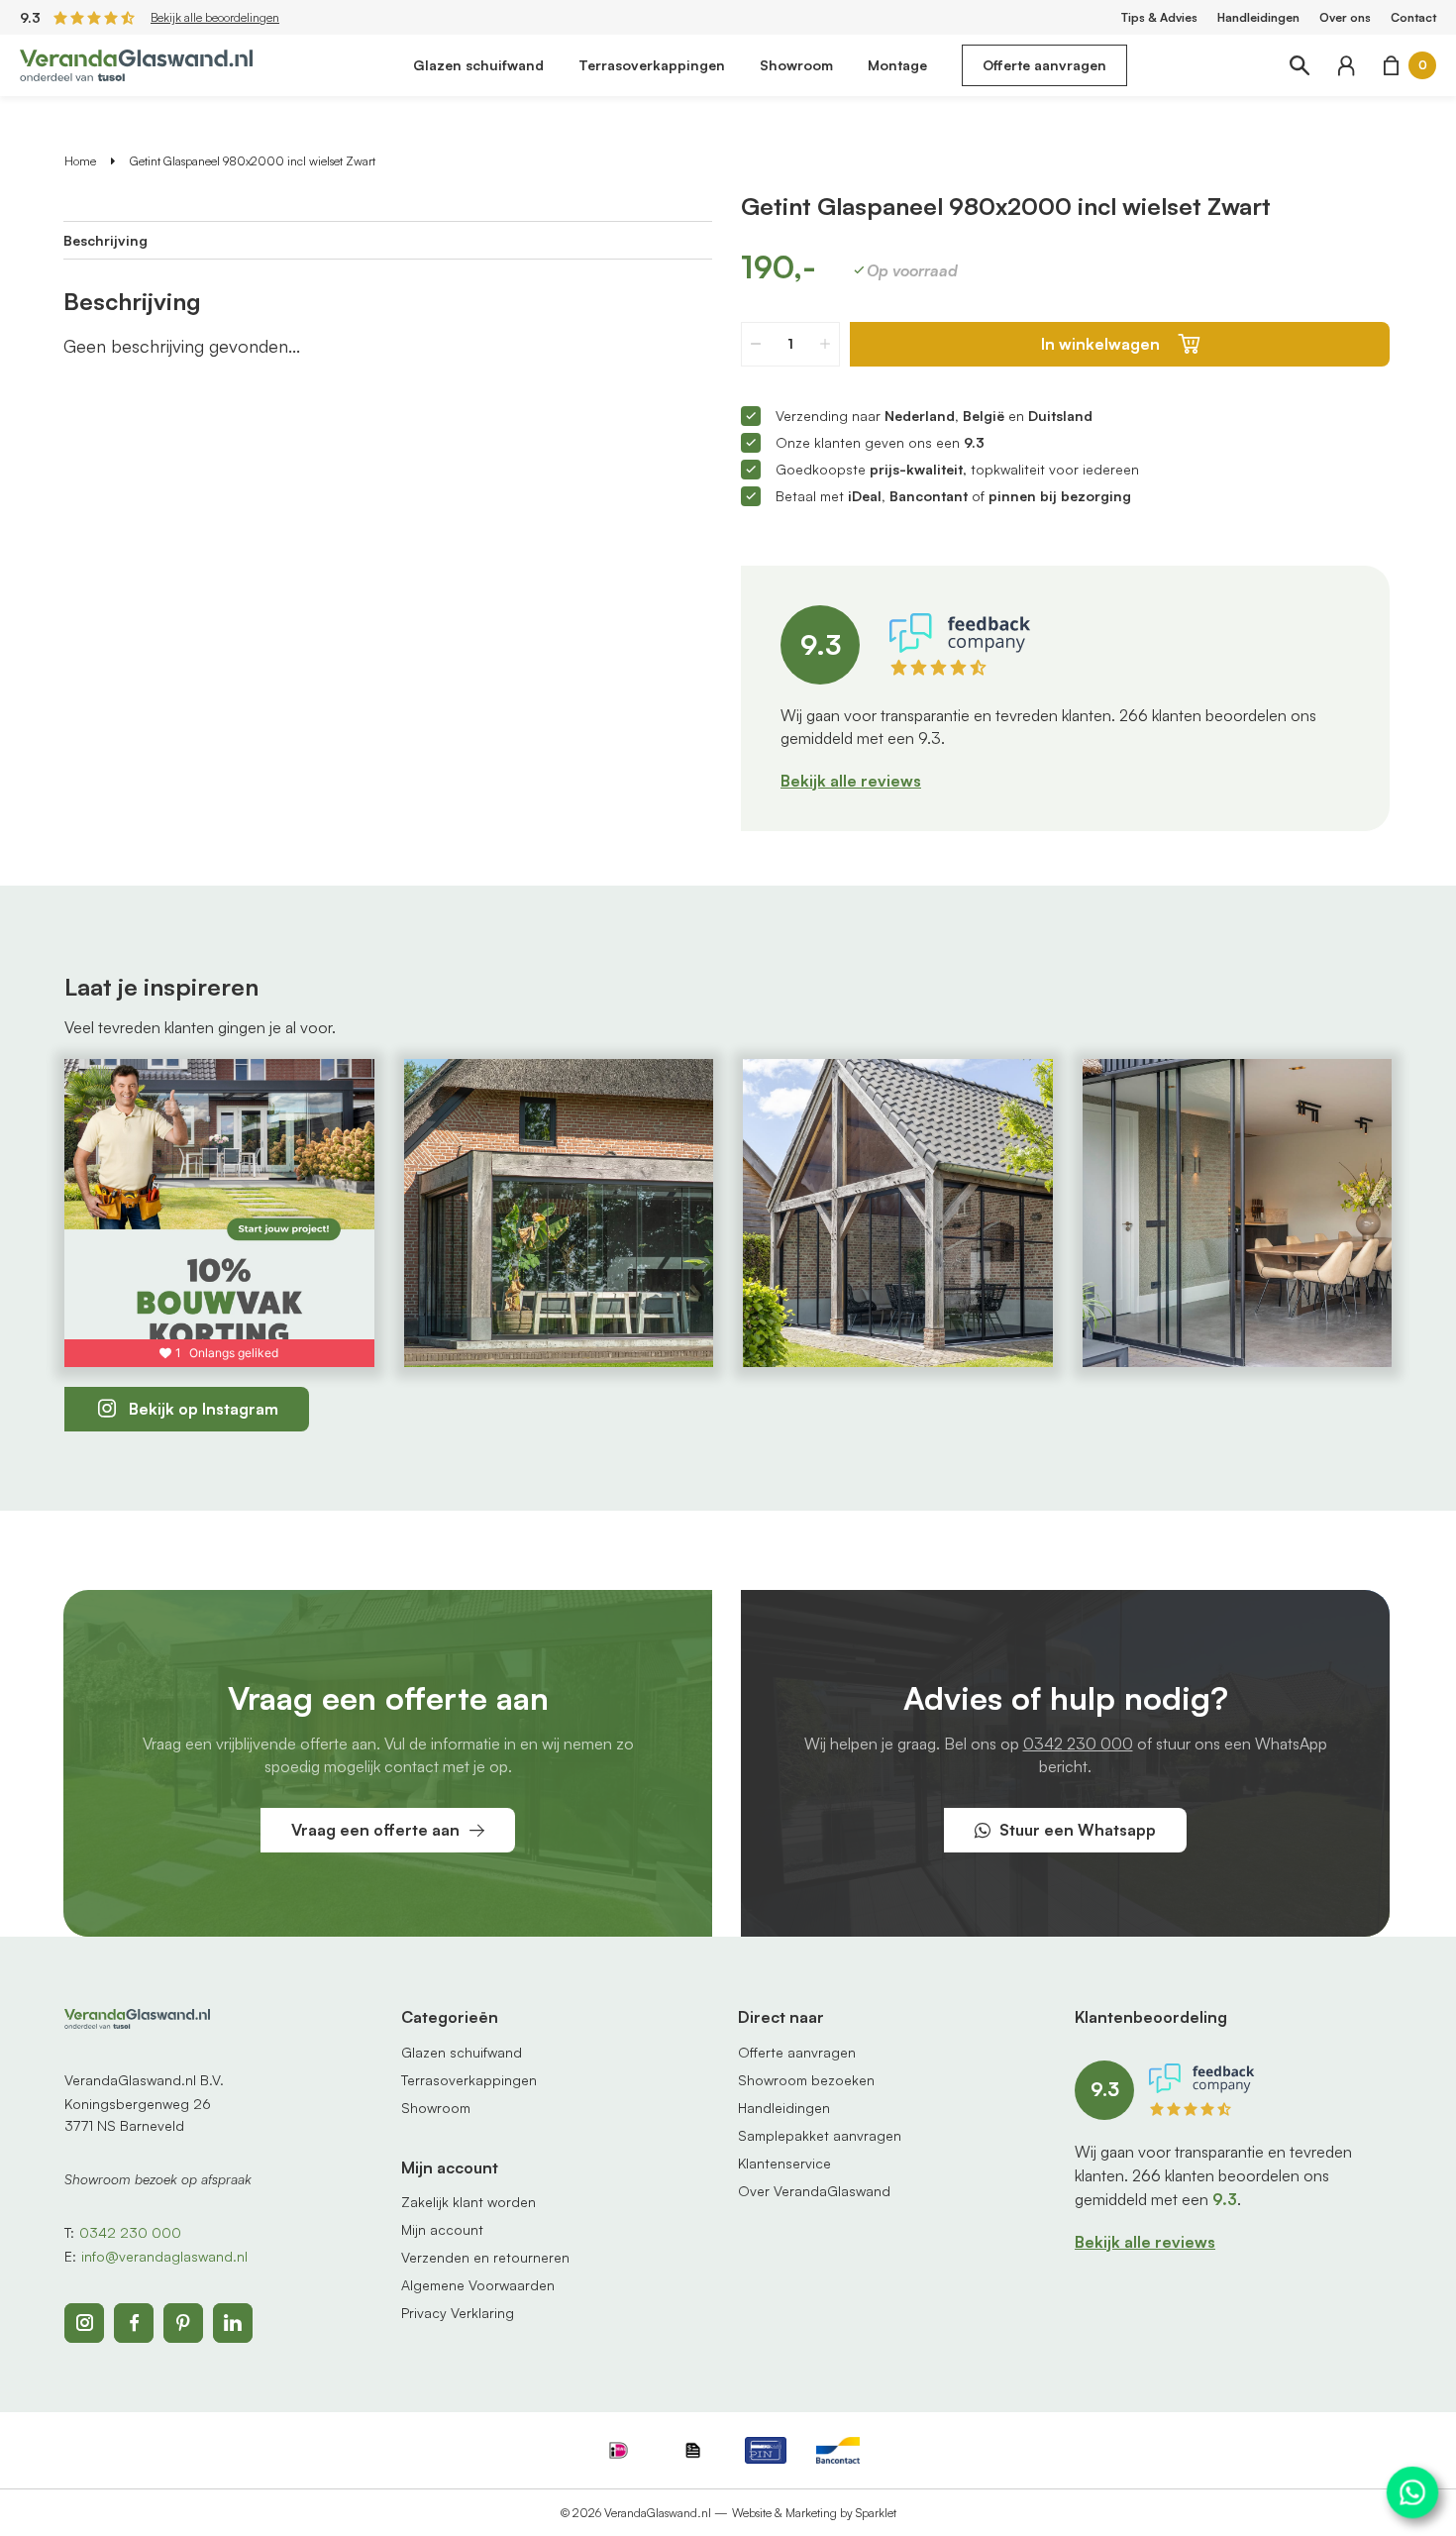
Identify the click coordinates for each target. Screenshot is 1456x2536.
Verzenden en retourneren (485, 2257)
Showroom (796, 65)
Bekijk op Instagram (204, 1409)
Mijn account (442, 2229)
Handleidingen (1258, 17)
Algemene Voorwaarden (478, 2285)
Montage (897, 65)
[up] (825, 344)
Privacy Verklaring (458, 2313)
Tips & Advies (1159, 17)
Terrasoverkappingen (652, 65)
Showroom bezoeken (806, 2080)
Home (80, 161)
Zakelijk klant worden (468, 2202)
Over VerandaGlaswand (814, 2191)
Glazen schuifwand (478, 65)
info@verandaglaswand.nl (164, 2256)
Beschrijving (105, 240)
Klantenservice (784, 2163)
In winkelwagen (1100, 344)
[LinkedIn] (233, 2323)
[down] (756, 344)
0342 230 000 (1078, 1743)
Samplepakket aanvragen (820, 2135)
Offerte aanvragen (1044, 65)
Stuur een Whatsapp (1078, 1830)
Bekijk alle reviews (851, 781)
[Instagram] (84, 2323)
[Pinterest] (183, 2323)
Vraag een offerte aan (375, 1830)
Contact (1413, 17)
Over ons (1345, 17)
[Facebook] (134, 2323)
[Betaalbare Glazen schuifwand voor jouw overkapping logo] (136, 63)
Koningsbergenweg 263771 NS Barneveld (138, 2114)
